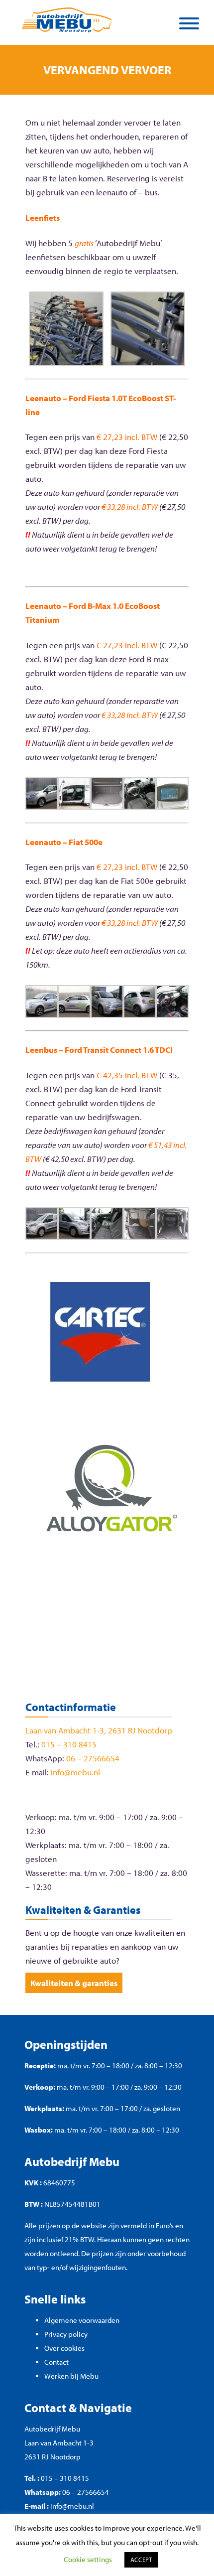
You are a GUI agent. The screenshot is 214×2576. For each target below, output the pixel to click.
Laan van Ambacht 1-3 (59, 2443)
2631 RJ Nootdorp (53, 2457)
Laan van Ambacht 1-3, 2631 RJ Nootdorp (99, 1730)
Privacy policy (66, 2334)
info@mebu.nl (75, 1772)
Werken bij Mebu (71, 2376)
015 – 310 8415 (69, 1744)
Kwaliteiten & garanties (74, 1983)
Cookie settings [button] (88, 2559)
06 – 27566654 (93, 1758)
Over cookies (64, 2348)
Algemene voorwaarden (82, 2320)
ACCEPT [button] (141, 2560)
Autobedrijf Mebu (52, 2429)
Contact (56, 2362)
